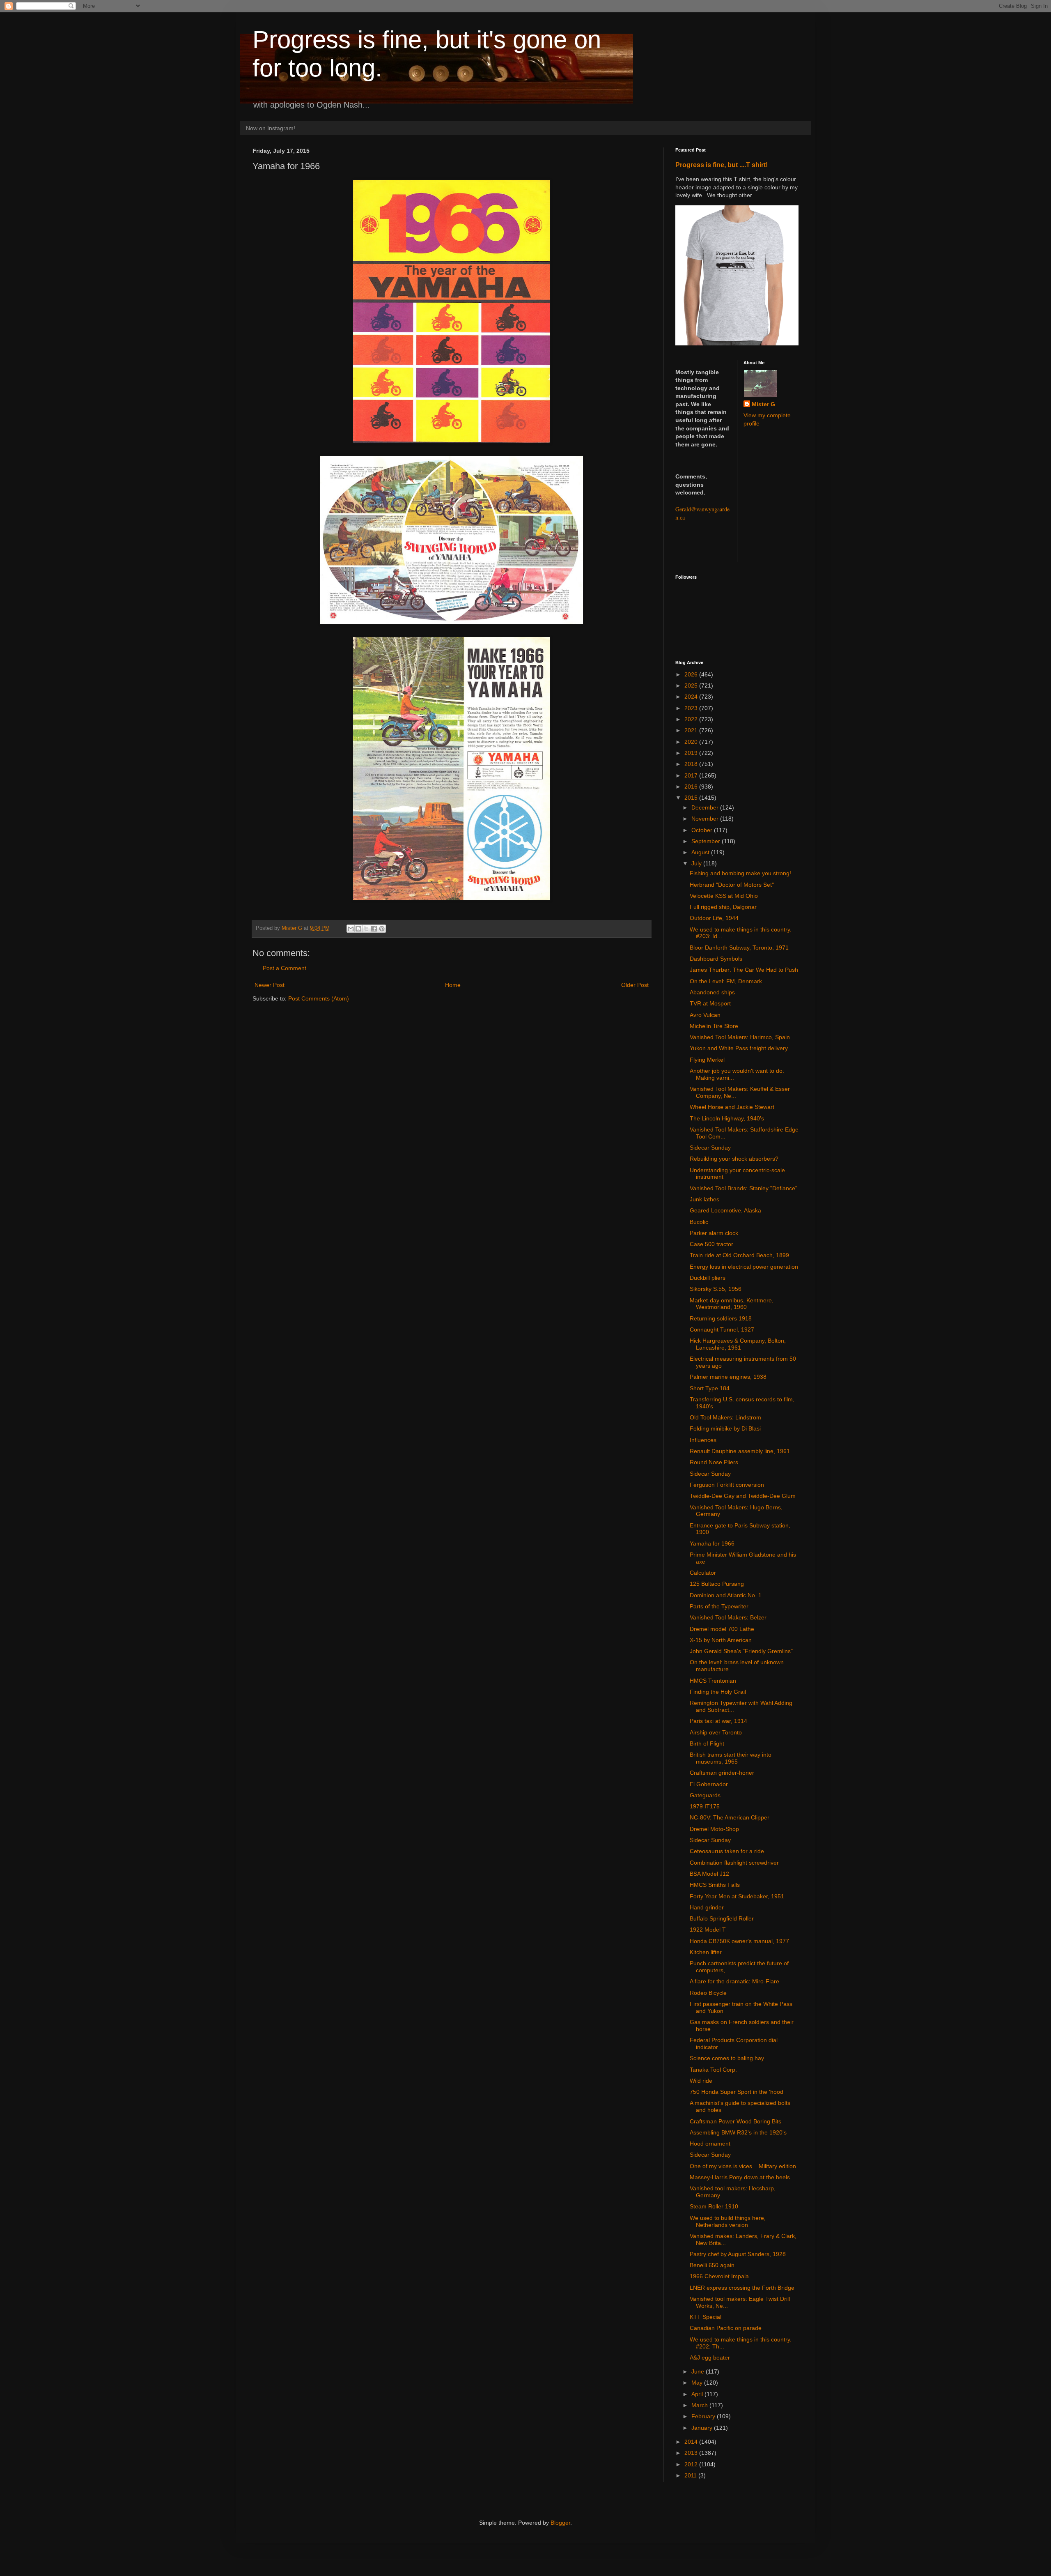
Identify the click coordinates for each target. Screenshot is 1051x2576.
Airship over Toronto (716, 1732)
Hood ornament (710, 2144)
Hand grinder (707, 1907)
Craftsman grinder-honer (722, 1773)
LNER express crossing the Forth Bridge (742, 2288)
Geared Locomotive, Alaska (725, 1210)
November (706, 819)
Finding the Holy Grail (718, 1692)
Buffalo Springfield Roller (722, 1918)
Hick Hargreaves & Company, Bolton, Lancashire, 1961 (738, 1344)
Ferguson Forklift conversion (727, 1485)
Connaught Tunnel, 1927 (722, 1329)
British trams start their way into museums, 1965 (731, 1758)
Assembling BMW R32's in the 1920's (738, 2132)
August (701, 852)
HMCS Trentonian (713, 1681)
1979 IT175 (705, 1806)
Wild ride (701, 2081)
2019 (692, 753)
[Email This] (351, 929)
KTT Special (706, 2317)
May (698, 2383)
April (698, 2394)
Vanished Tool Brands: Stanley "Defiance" (744, 1188)
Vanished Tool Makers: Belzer (728, 1617)
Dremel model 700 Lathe (722, 1629)
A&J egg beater (710, 2357)
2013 (692, 2453)
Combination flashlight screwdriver (734, 1863)
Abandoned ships (712, 992)
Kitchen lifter (706, 1952)
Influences (703, 1440)
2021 (692, 730)
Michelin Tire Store (714, 1026)
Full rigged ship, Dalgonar (723, 907)
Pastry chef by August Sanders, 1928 (738, 2254)
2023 (692, 708)
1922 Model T (708, 1930)
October (703, 830)
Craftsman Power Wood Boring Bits (735, 2121)
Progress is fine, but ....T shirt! (722, 165)
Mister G (763, 404)
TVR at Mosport (710, 1003)
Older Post (635, 985)
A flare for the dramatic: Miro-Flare (734, 1981)
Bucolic (699, 1222)
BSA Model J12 (709, 1874)
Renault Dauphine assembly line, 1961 (740, 1451)
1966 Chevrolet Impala (719, 2276)
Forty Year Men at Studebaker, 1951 (737, 1896)
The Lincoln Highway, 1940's (727, 1118)
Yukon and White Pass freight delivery (739, 1048)
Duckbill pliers (708, 1278)
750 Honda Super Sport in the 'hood (737, 2092)
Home (453, 985)
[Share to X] (366, 929)
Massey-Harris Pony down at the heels (740, 2177)
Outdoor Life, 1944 (714, 918)
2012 (692, 2464)
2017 (692, 775)
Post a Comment (285, 968)
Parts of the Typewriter (719, 1606)
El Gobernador (709, 1784)
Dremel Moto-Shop (714, 1829)
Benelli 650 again (712, 2265)
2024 (692, 697)
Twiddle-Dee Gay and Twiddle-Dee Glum (743, 1496)
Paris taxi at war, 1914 (718, 1721)
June (699, 2371)
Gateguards (705, 1795)
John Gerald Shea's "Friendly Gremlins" (741, 1651)
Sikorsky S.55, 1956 (716, 1289)
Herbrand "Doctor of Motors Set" (732, 885)
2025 (692, 685)
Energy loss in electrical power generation (744, 1267)
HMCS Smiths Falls (715, 1885)
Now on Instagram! (271, 128)
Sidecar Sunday (710, 1148)
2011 (691, 2475)
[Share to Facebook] (374, 929)
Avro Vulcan (705, 1015)
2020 (692, 742)
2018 (692, 764)
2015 (692, 798)
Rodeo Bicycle (708, 1993)
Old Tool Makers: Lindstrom (725, 1417)
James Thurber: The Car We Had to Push (744, 970)
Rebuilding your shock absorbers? (734, 1159)
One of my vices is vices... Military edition (743, 2166)
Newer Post (270, 985)
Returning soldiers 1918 (721, 1318)
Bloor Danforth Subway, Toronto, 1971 (739, 948)
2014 (692, 2442)
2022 (692, 719)
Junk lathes (704, 1199)
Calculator (703, 1573)
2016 (692, 787)
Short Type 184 (710, 1388)
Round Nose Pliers (714, 1462)
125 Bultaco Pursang (717, 1584)
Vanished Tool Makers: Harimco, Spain (740, 1037)
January (703, 2428)
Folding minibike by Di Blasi (725, 1428)
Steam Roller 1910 (714, 2206)
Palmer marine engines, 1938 (728, 1377)
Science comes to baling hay (727, 2058)
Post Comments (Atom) (319, 998)
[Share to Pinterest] (382, 929)
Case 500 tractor (711, 1244)
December (706, 807)
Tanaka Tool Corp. (713, 2070)
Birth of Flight (707, 1743)
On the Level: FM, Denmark (726, 981)
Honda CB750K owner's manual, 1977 (739, 1941)
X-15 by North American (721, 1640)
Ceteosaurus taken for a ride (727, 1851)
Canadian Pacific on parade (726, 2328)
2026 (692, 674)
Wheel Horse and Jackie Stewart (732, 1107)
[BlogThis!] (358, 929)
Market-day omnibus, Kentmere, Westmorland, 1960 (732, 1304)
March (700, 2405)
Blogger (560, 2523)
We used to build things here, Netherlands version (728, 2221)
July (697, 863)
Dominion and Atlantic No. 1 (726, 1595)
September (707, 841)
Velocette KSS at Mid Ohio (724, 896)
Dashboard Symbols (716, 959)
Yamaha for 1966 (712, 1543)
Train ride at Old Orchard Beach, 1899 (739, 1255)
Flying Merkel (707, 1060)
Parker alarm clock (714, 1233)
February (704, 2416)
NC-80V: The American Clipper (730, 1817)
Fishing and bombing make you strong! (740, 873)
